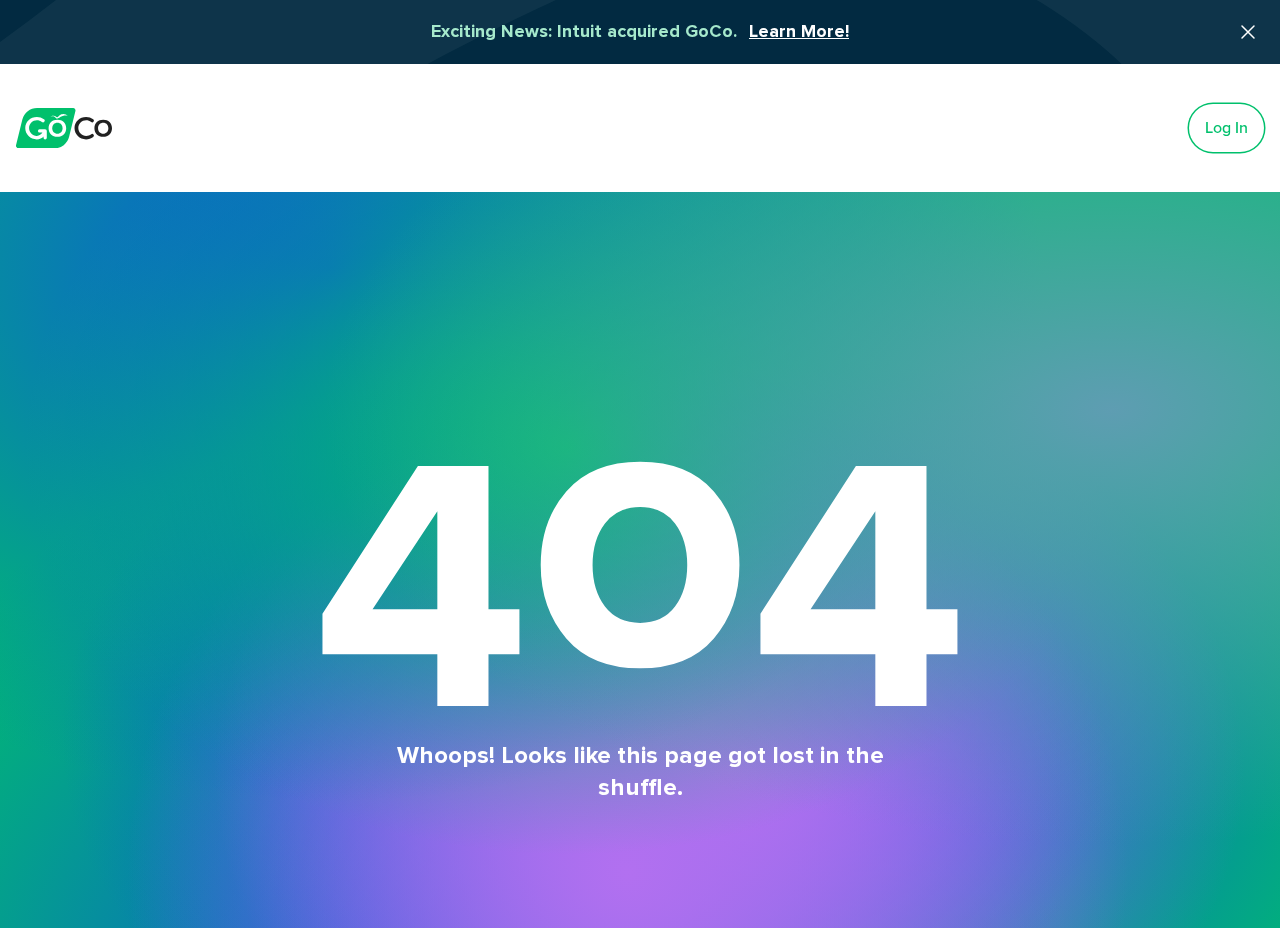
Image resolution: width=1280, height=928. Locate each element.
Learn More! (799, 32)
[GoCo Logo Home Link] (64, 128)
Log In (1226, 128)
